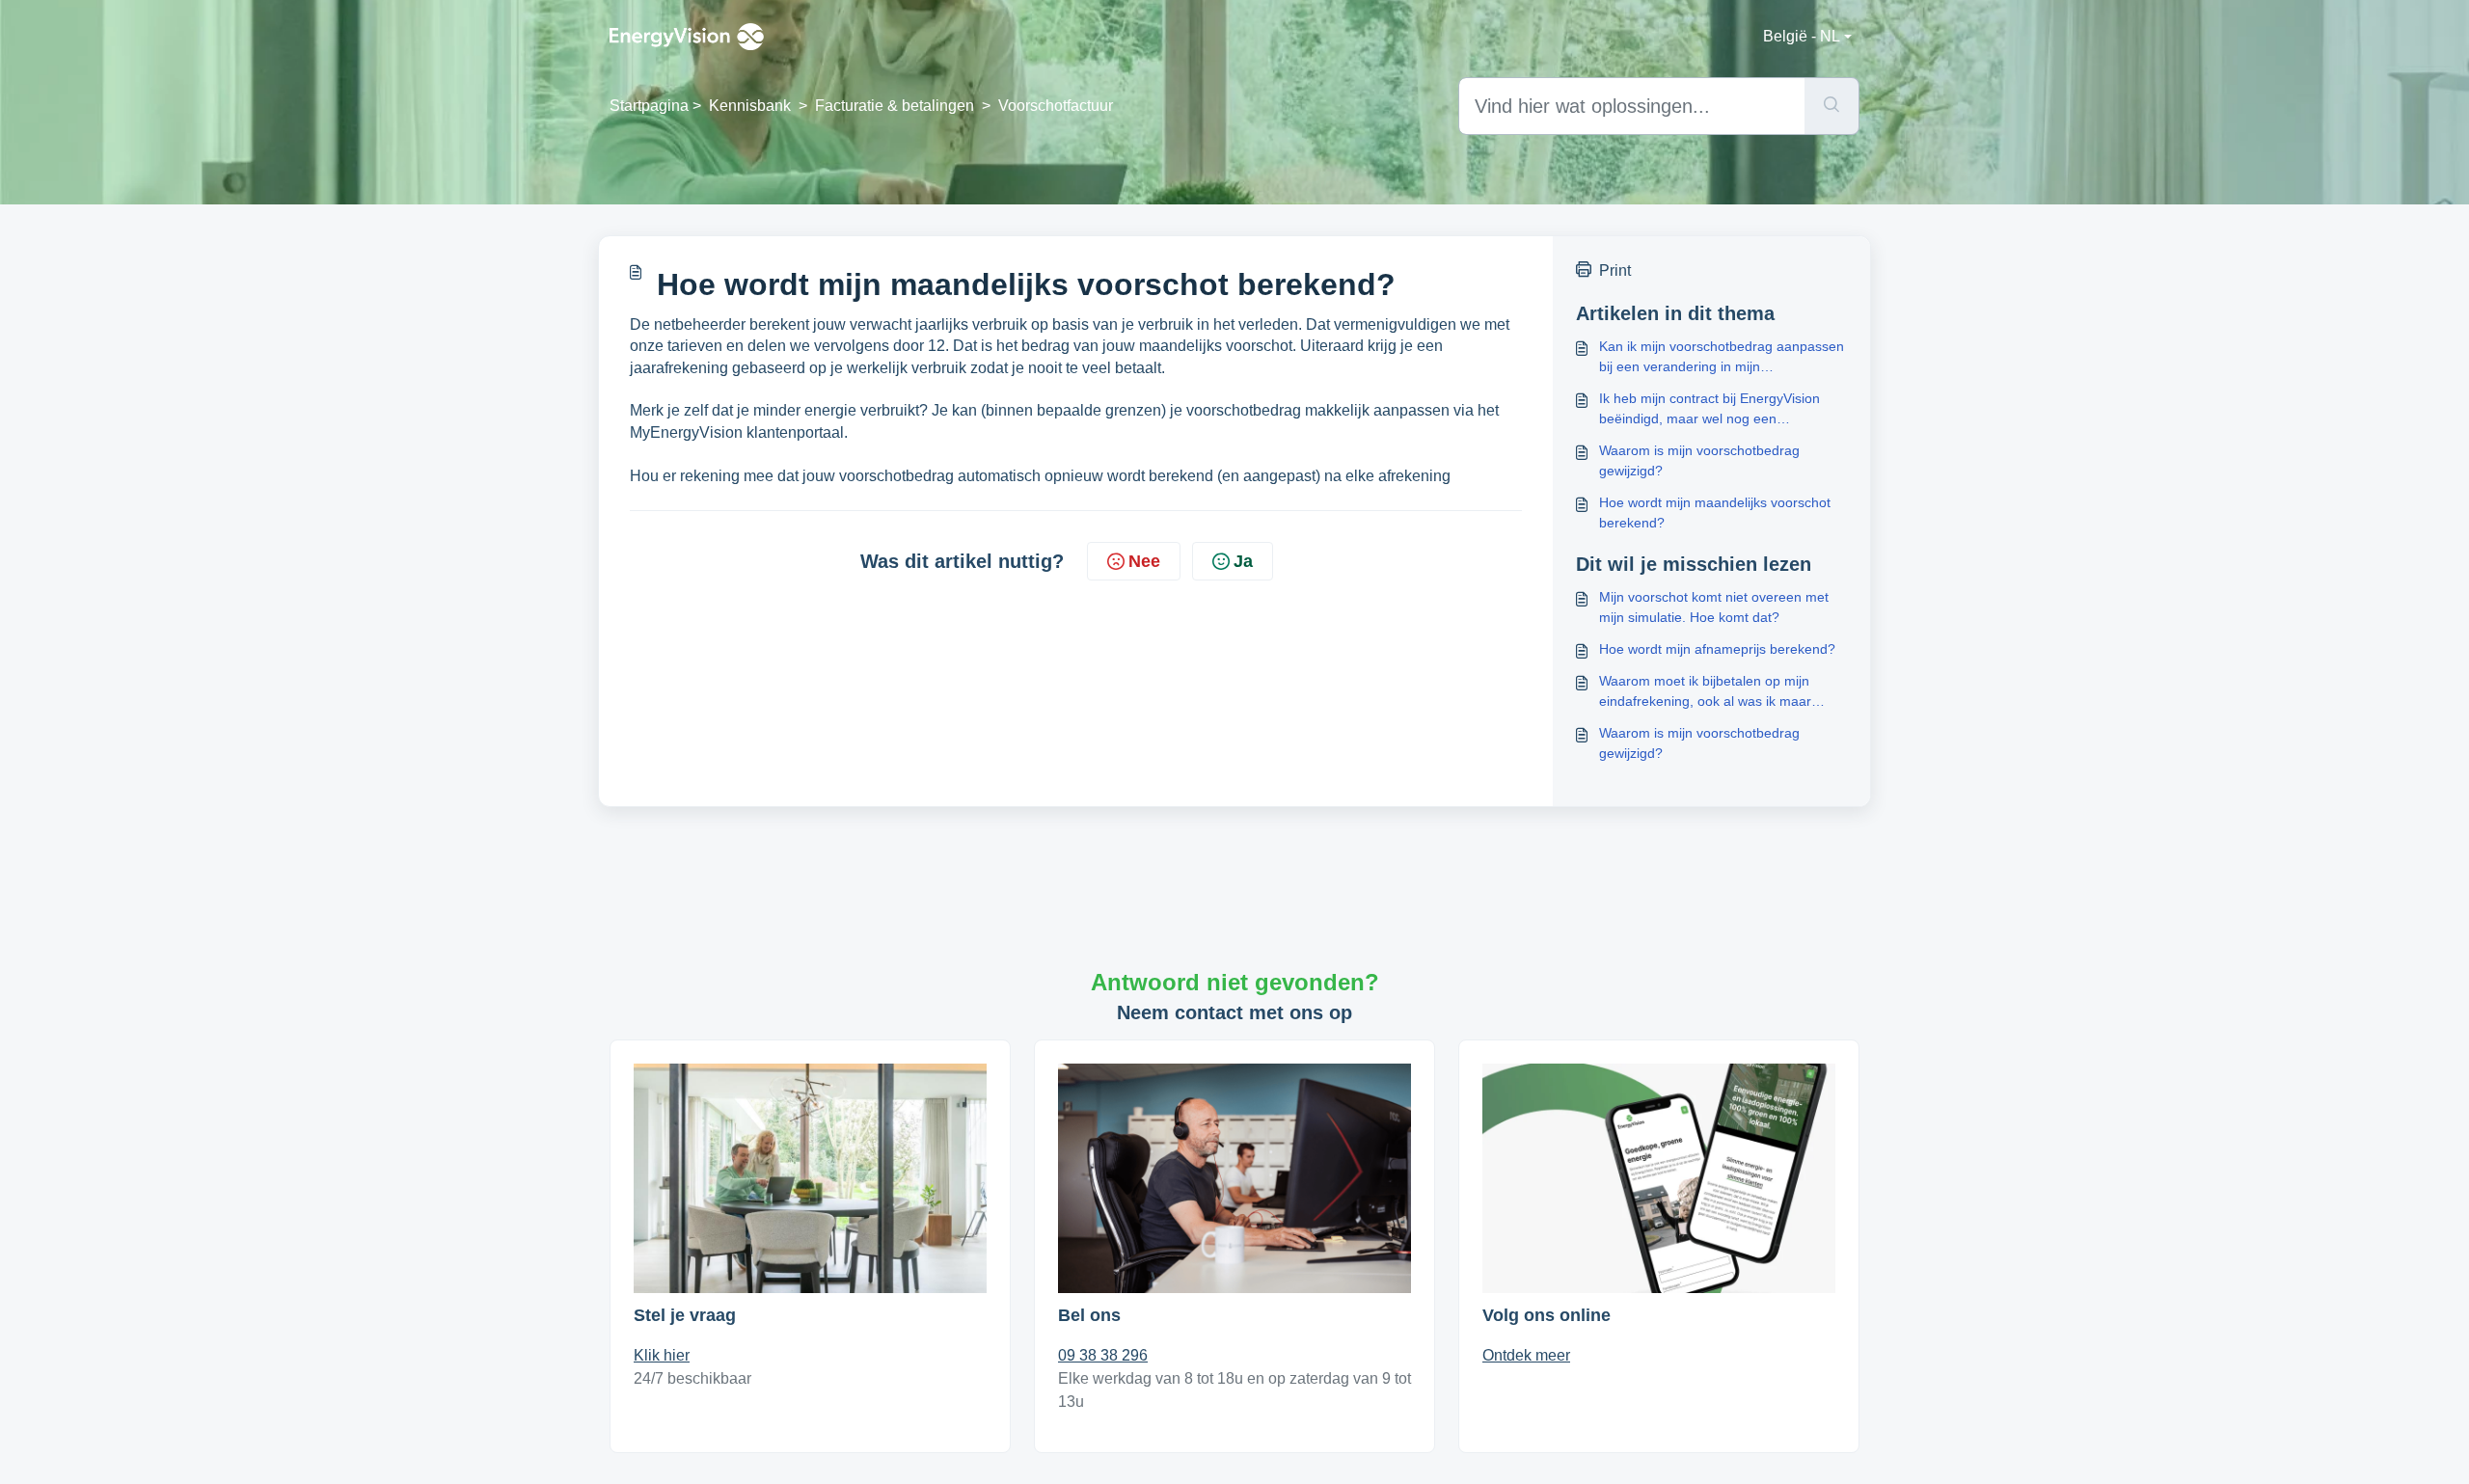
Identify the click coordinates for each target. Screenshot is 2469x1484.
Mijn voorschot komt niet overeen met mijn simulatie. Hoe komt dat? (1714, 607)
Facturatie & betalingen (895, 106)
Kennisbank (750, 106)
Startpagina (649, 106)
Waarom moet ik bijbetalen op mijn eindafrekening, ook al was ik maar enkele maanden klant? (1705, 692)
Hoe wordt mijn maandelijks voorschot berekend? (1715, 513)
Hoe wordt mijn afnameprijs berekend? (1717, 649)
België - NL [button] (1802, 36)
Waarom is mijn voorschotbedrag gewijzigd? (1699, 460)
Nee (1144, 561)
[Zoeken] (1832, 106)
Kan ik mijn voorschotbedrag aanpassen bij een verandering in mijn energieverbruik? (1722, 358)
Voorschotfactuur (1056, 106)
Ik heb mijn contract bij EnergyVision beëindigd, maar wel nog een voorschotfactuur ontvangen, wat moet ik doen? (1723, 410)
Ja (1243, 561)
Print (1615, 270)
